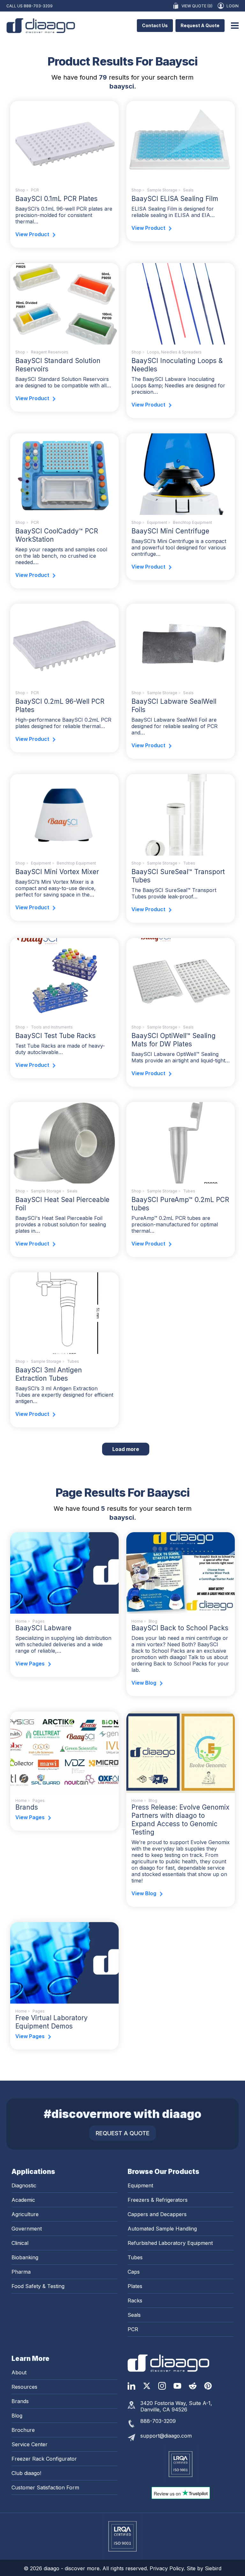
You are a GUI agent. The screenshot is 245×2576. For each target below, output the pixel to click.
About (19, 2372)
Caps (134, 2272)
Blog (17, 2416)
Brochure (23, 2430)
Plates (135, 2286)
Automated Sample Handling (162, 2229)
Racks (135, 2301)
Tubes (189, 863)
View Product (32, 234)
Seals (188, 190)
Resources (24, 2387)
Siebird (213, 2568)
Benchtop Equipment (193, 522)
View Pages (30, 1664)
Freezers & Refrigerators (158, 2200)
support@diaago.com (166, 2436)
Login (233, 6)
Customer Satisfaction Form (45, 2487)
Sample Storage (162, 190)
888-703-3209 (38, 6)
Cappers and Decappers (157, 2214)
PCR (35, 190)
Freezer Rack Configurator (44, 2459)
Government (27, 2229)
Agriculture (25, 2214)
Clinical (20, 2243)
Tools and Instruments (52, 1027)
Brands (27, 1807)
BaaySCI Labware (43, 1628)
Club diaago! (26, 2473)
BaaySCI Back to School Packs (180, 1628)
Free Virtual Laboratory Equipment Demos (52, 2022)
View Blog (144, 1683)
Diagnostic (24, 2185)
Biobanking (25, 2257)
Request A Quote (200, 25)
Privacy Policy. (168, 2568)
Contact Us (155, 25)
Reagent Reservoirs (50, 352)
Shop (20, 190)
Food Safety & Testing (38, 2286)
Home (21, 1621)
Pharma (21, 2272)
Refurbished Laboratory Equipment (170, 2243)
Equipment (157, 522)
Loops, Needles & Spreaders (174, 352)
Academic (23, 2200)
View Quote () (197, 6)
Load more (131, 1449)
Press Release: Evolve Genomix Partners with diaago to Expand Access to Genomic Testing (180, 1820)
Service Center (30, 2444)
